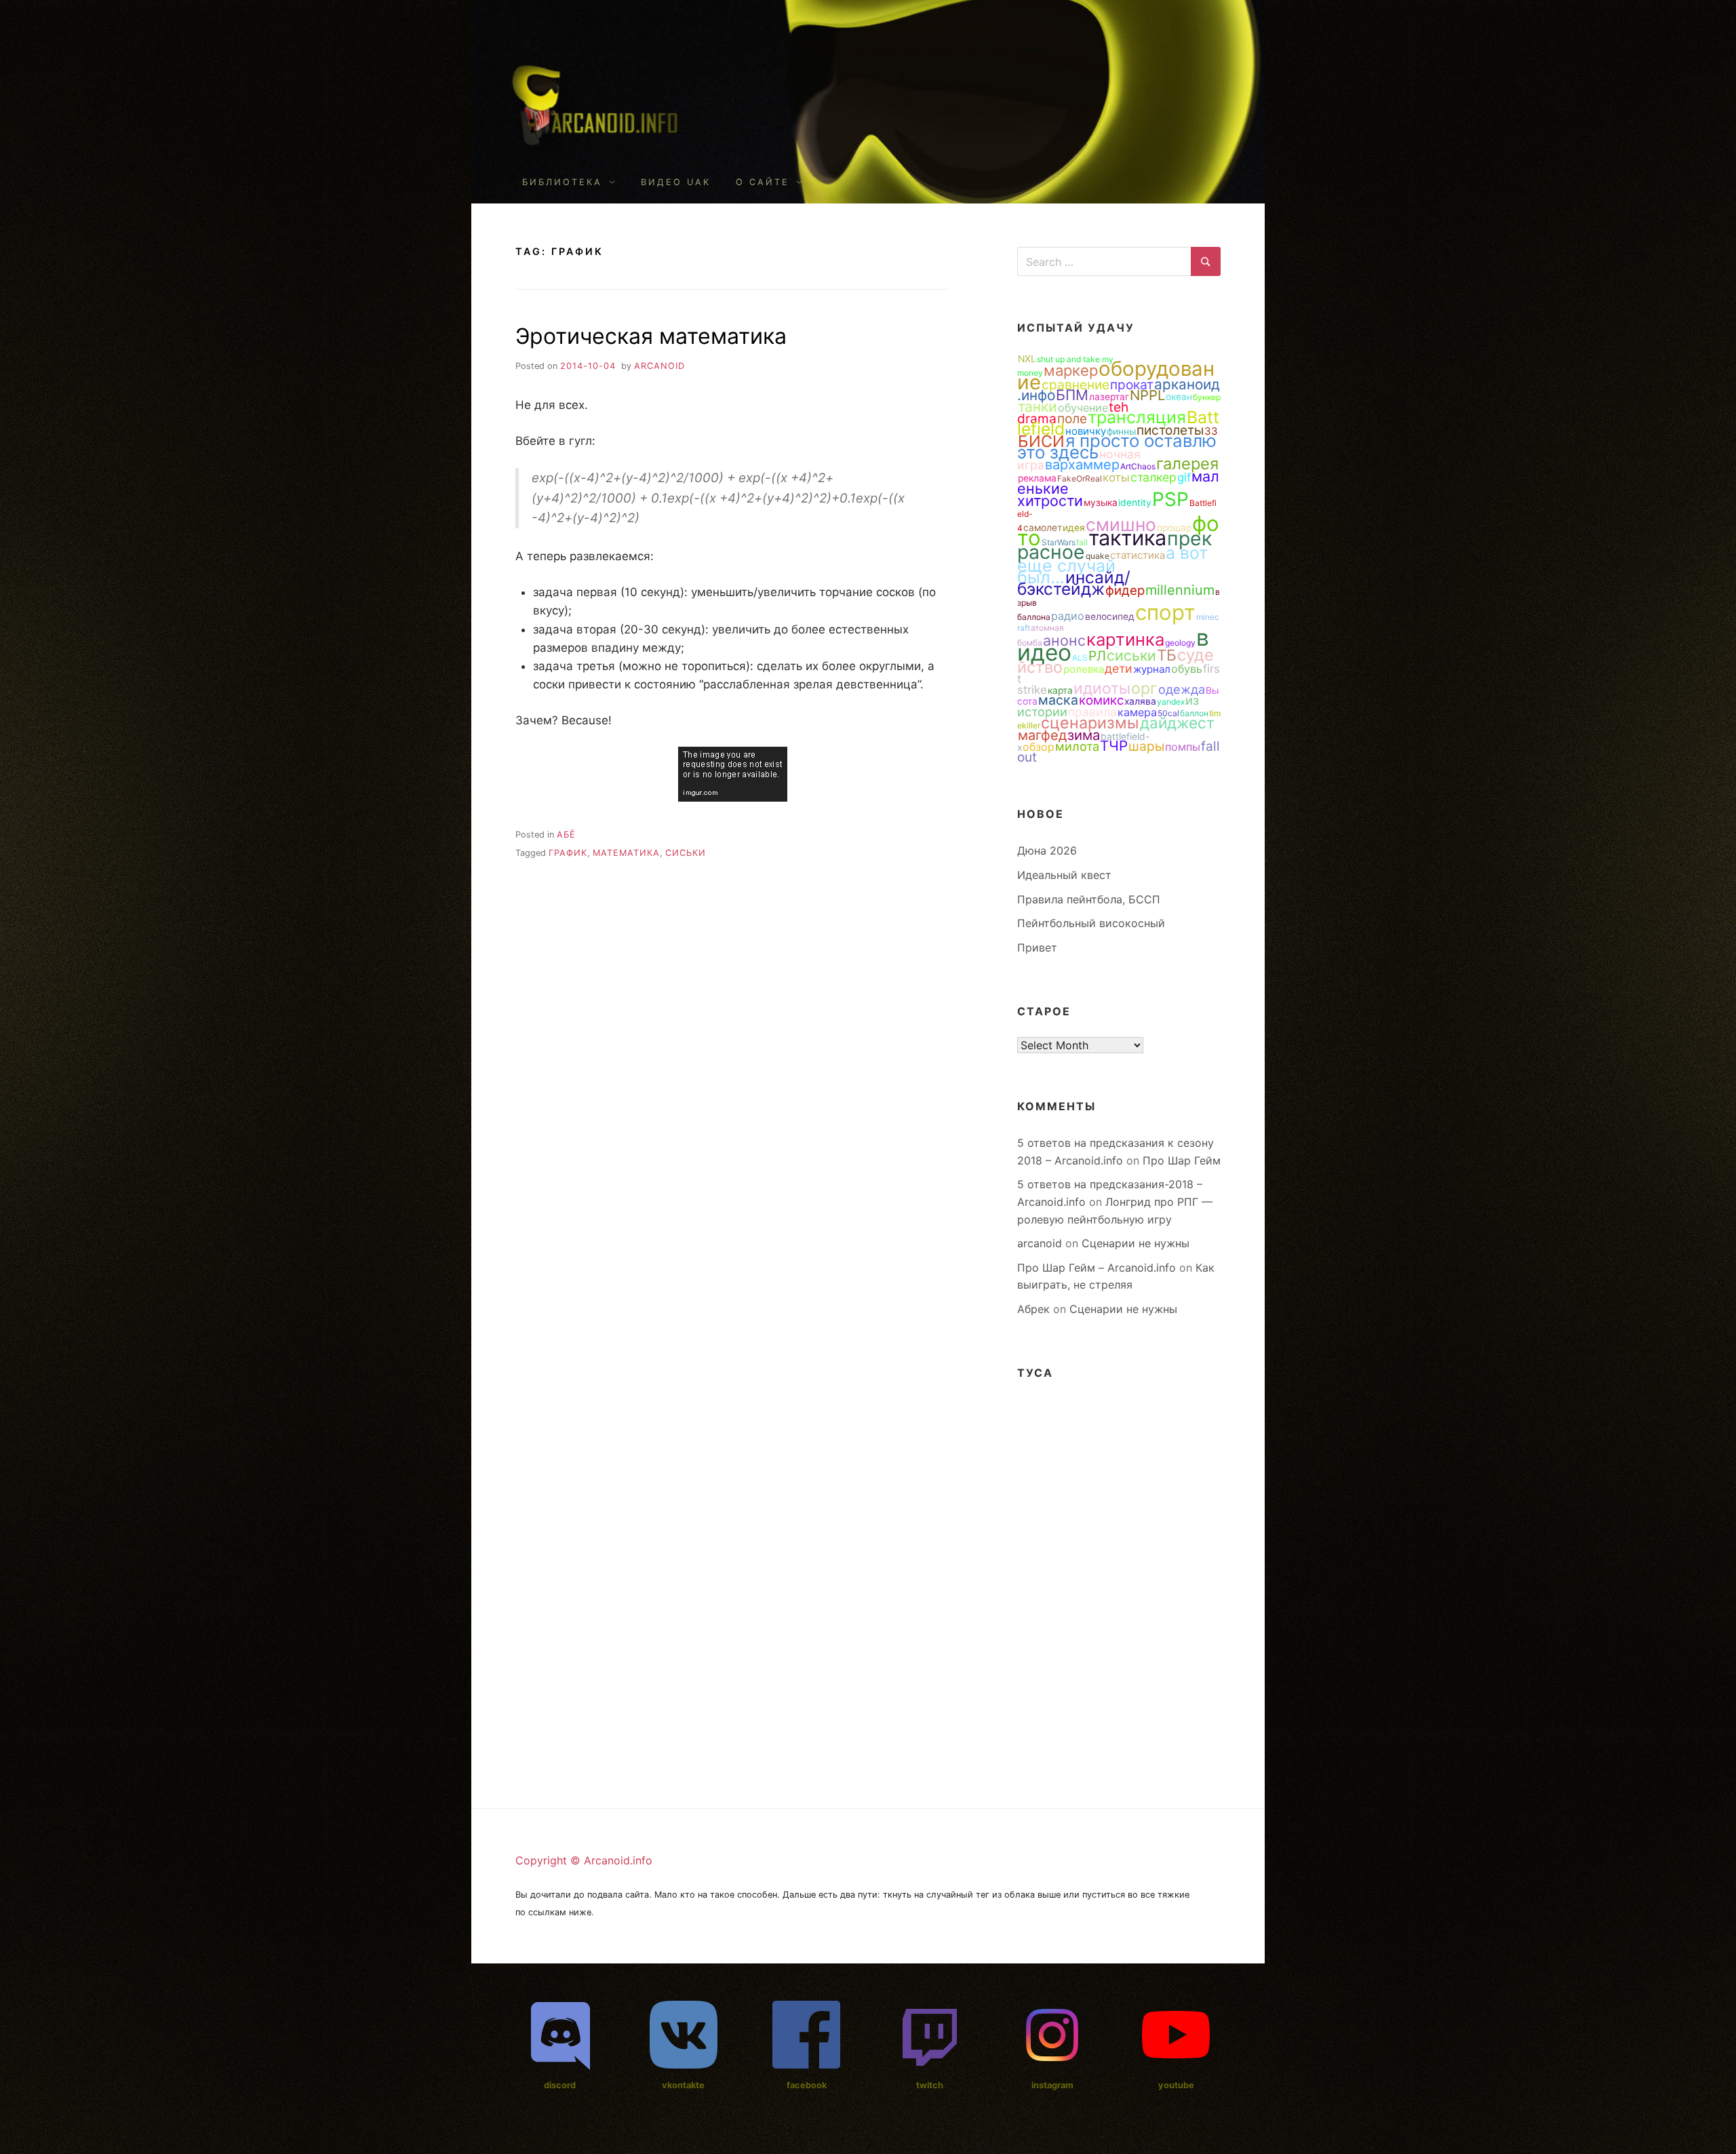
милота (1077, 746)
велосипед (1110, 616)
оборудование (1116, 375)
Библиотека (562, 182)
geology (1180, 643)
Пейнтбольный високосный (1091, 923)
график (568, 853)
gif (1184, 477)
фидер (1125, 590)
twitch (930, 2085)
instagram (1052, 2085)
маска (1058, 700)
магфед (1042, 735)
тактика (1127, 537)
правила (1092, 712)
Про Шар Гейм (1182, 1160)
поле (1072, 418)
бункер (1207, 397)
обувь (1187, 669)
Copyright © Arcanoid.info (584, 1860)
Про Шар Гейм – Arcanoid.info (1097, 1268)
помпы (1183, 747)
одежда (1182, 689)
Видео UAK (676, 182)
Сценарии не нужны (1136, 1243)
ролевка (1084, 669)
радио (1068, 616)
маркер (1071, 370)
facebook (807, 2085)
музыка (1101, 503)
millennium (1180, 590)
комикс (1101, 700)
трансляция (1137, 417)
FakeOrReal (1080, 478)
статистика (1138, 555)
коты (1116, 477)
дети (1119, 668)
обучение (1083, 408)
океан (1179, 397)
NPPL (1147, 395)
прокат (1132, 385)
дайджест (1177, 723)
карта (1060, 690)
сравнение (1076, 385)
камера (1137, 712)
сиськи (686, 853)
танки (1038, 407)
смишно (1121, 524)
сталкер (1153, 477)
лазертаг (1109, 397)
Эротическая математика (651, 336)
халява (1140, 701)
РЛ (1097, 656)
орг (1144, 688)
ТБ (1167, 655)
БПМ (1072, 395)
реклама (1037, 478)
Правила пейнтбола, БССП (1089, 899)
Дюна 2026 (1047, 850)
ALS (1080, 658)
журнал (1152, 669)
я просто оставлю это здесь (1117, 446)
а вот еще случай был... (1112, 565)
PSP (1170, 499)
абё (566, 835)
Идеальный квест (1064, 875)
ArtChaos (1138, 466)
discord (560, 2085)
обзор (1039, 747)
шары (1146, 746)
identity (1135, 503)
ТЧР (1114, 746)
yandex (1171, 702)
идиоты (1102, 688)
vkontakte (683, 2085)
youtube (1176, 2085)
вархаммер (1082, 465)
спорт (1165, 612)
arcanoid (659, 366)
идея (1074, 528)
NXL (1027, 359)
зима (1084, 735)
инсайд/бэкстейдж (1074, 583)
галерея (1187, 464)
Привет (1037, 947)
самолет (1043, 528)
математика (626, 853)
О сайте (763, 182)
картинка (1125, 639)
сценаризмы (1090, 723)
